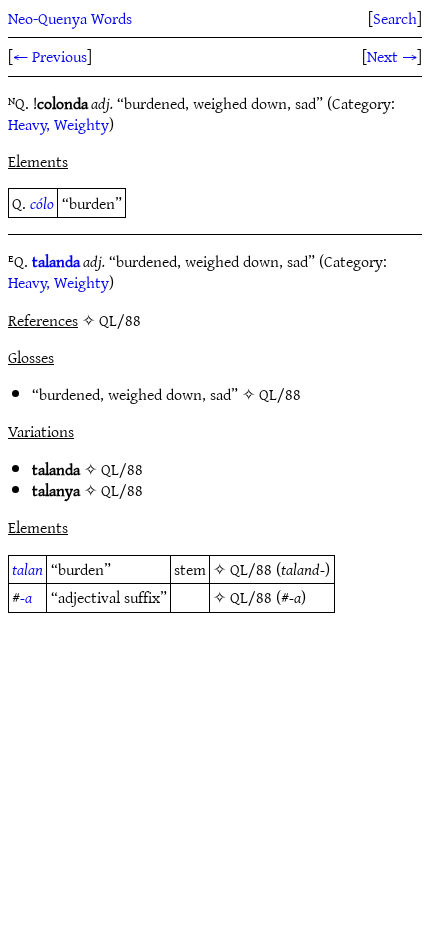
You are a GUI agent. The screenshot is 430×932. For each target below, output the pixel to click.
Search (395, 18)
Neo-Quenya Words (70, 18)
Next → (392, 56)
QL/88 (280, 394)
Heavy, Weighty (58, 124)
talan (27, 569)
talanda (56, 261)
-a (26, 597)
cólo (42, 203)
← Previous (50, 56)
